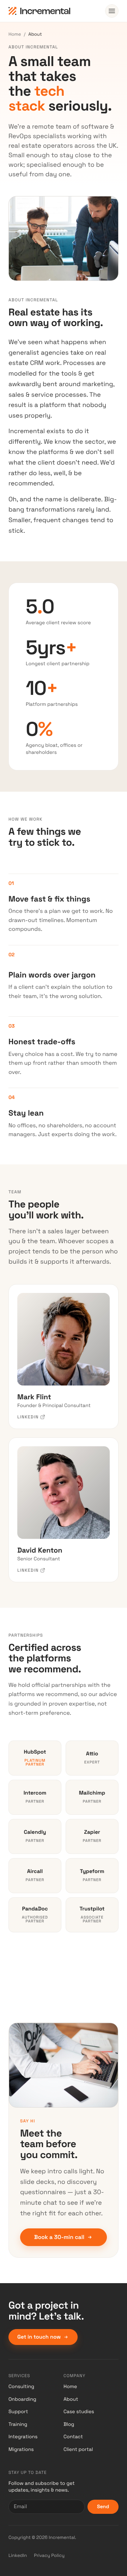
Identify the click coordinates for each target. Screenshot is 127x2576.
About (71, 2399)
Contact (73, 2437)
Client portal (78, 2450)
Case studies (79, 2412)
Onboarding (22, 2399)
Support (18, 2412)
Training (18, 2424)
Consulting (21, 2387)
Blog (69, 2424)
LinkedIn (18, 2555)
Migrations (21, 2450)
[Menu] (112, 11)
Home (15, 34)
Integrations (23, 2437)
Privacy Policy (49, 2555)
